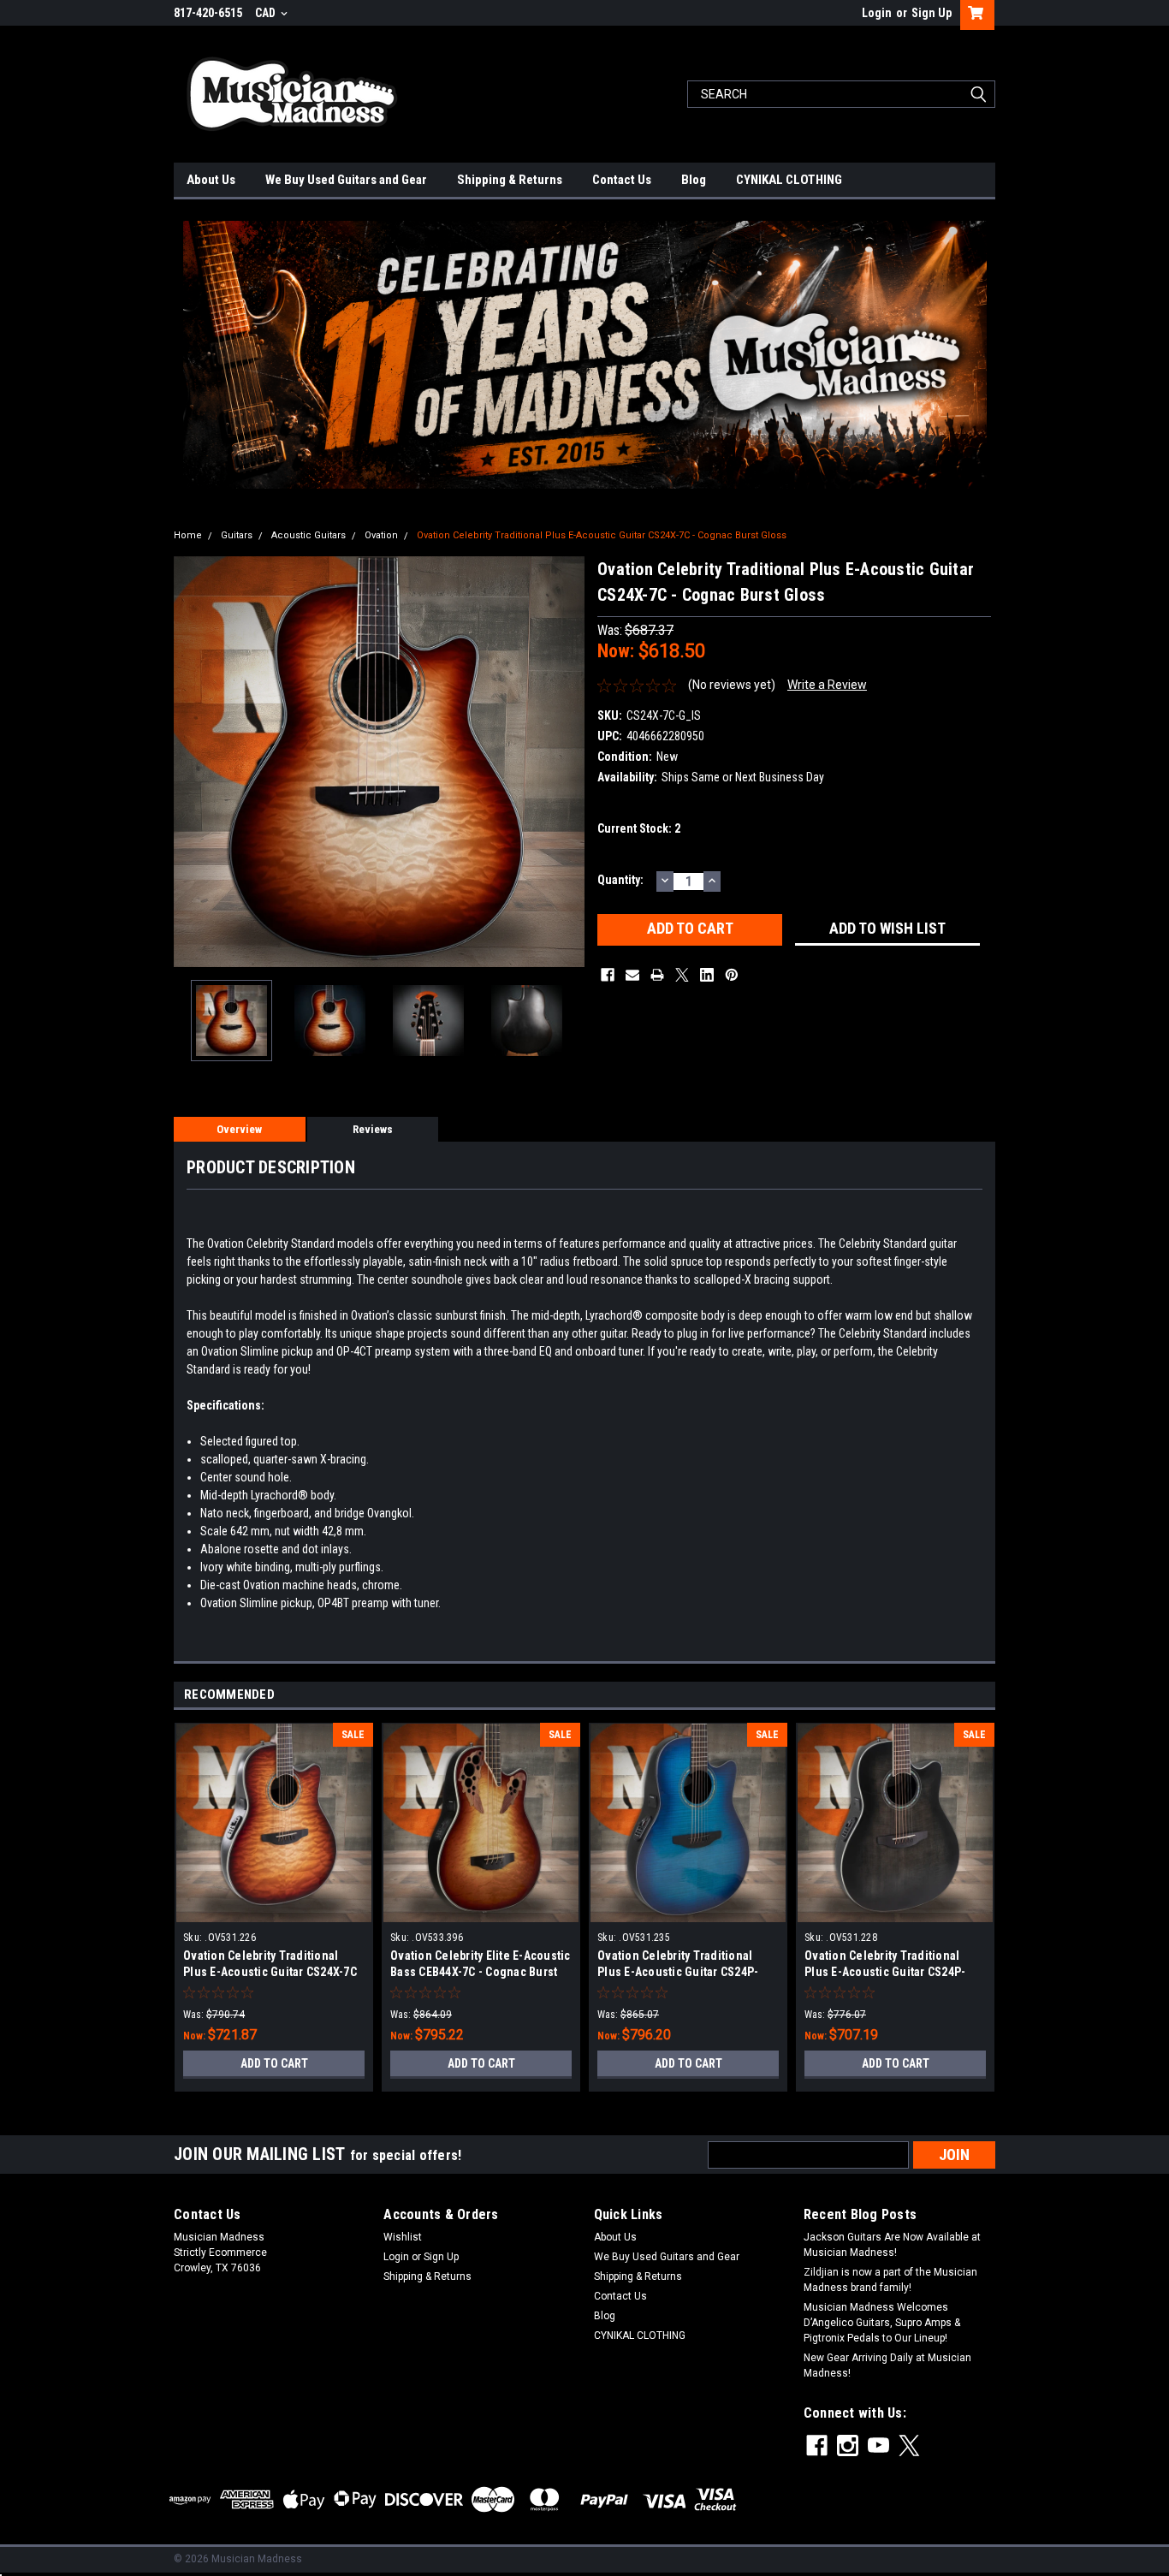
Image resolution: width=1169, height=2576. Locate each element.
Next (567, 761)
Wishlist (403, 2237)
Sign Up (932, 13)
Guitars (237, 535)
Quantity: (620, 880)
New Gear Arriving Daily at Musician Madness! (887, 2365)
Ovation (381, 535)
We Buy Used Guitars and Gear (346, 180)
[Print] (657, 975)
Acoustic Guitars (309, 535)
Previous (191, 761)
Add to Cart (274, 2063)
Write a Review (827, 685)
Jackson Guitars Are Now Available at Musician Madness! (892, 2245)
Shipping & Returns (510, 180)
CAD (267, 13)
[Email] (632, 975)
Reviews (373, 1129)
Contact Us (622, 180)
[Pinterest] (732, 975)
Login (877, 13)
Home (188, 535)
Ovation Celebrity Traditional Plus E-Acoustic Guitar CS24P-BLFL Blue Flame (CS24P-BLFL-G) (686, 1972)
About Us (211, 180)
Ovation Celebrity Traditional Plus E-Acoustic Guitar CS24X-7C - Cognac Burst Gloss (602, 535)
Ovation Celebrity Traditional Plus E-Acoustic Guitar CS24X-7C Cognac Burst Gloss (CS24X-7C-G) (273, 1972)
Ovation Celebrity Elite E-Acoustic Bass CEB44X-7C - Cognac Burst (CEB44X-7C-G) (481, 1972)
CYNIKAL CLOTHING (789, 180)
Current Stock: (639, 828)
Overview (239, 1129)
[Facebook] (608, 975)
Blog (694, 180)
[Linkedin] (707, 975)
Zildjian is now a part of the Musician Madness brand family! (890, 2280)
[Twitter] (682, 975)
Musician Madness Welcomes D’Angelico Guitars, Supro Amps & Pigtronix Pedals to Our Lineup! (882, 2323)
